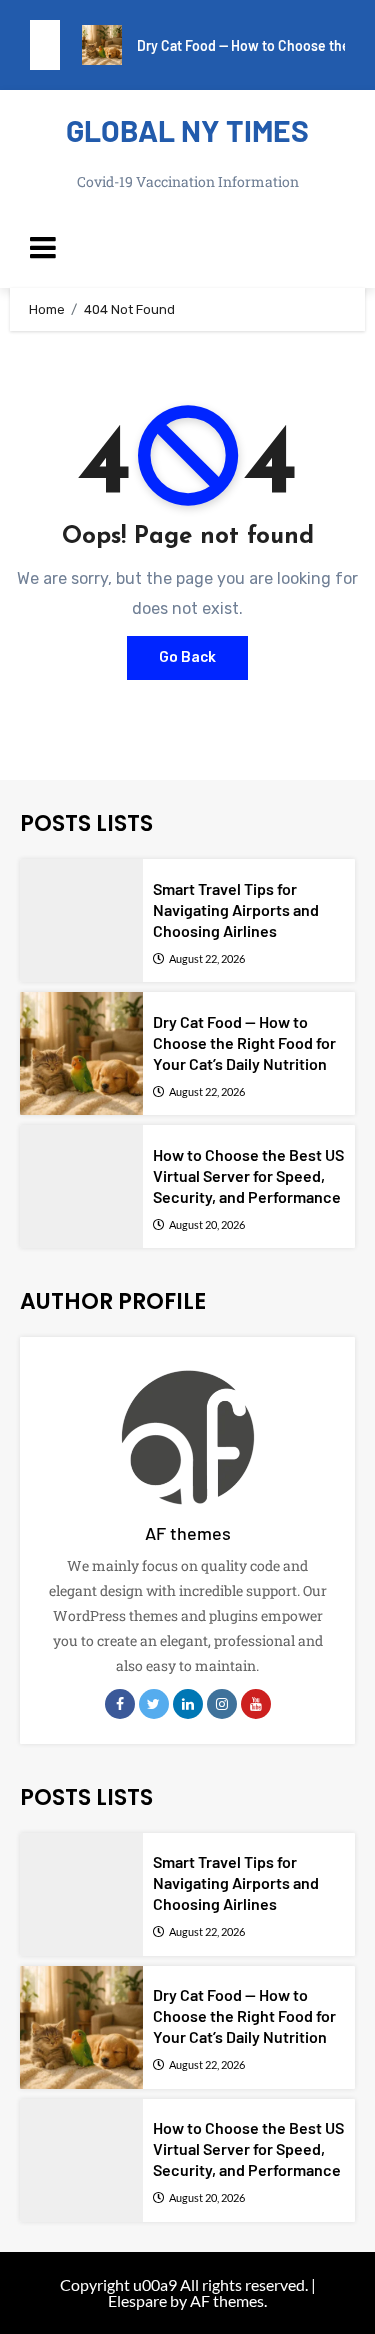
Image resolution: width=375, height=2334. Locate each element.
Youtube (256, 1704)
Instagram (222, 1704)
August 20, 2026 (207, 1224)
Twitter (154, 1704)
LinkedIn (188, 1704)
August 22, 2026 (207, 958)
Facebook (120, 1704)
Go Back (187, 657)
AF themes (188, 1533)
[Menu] (187, 248)
